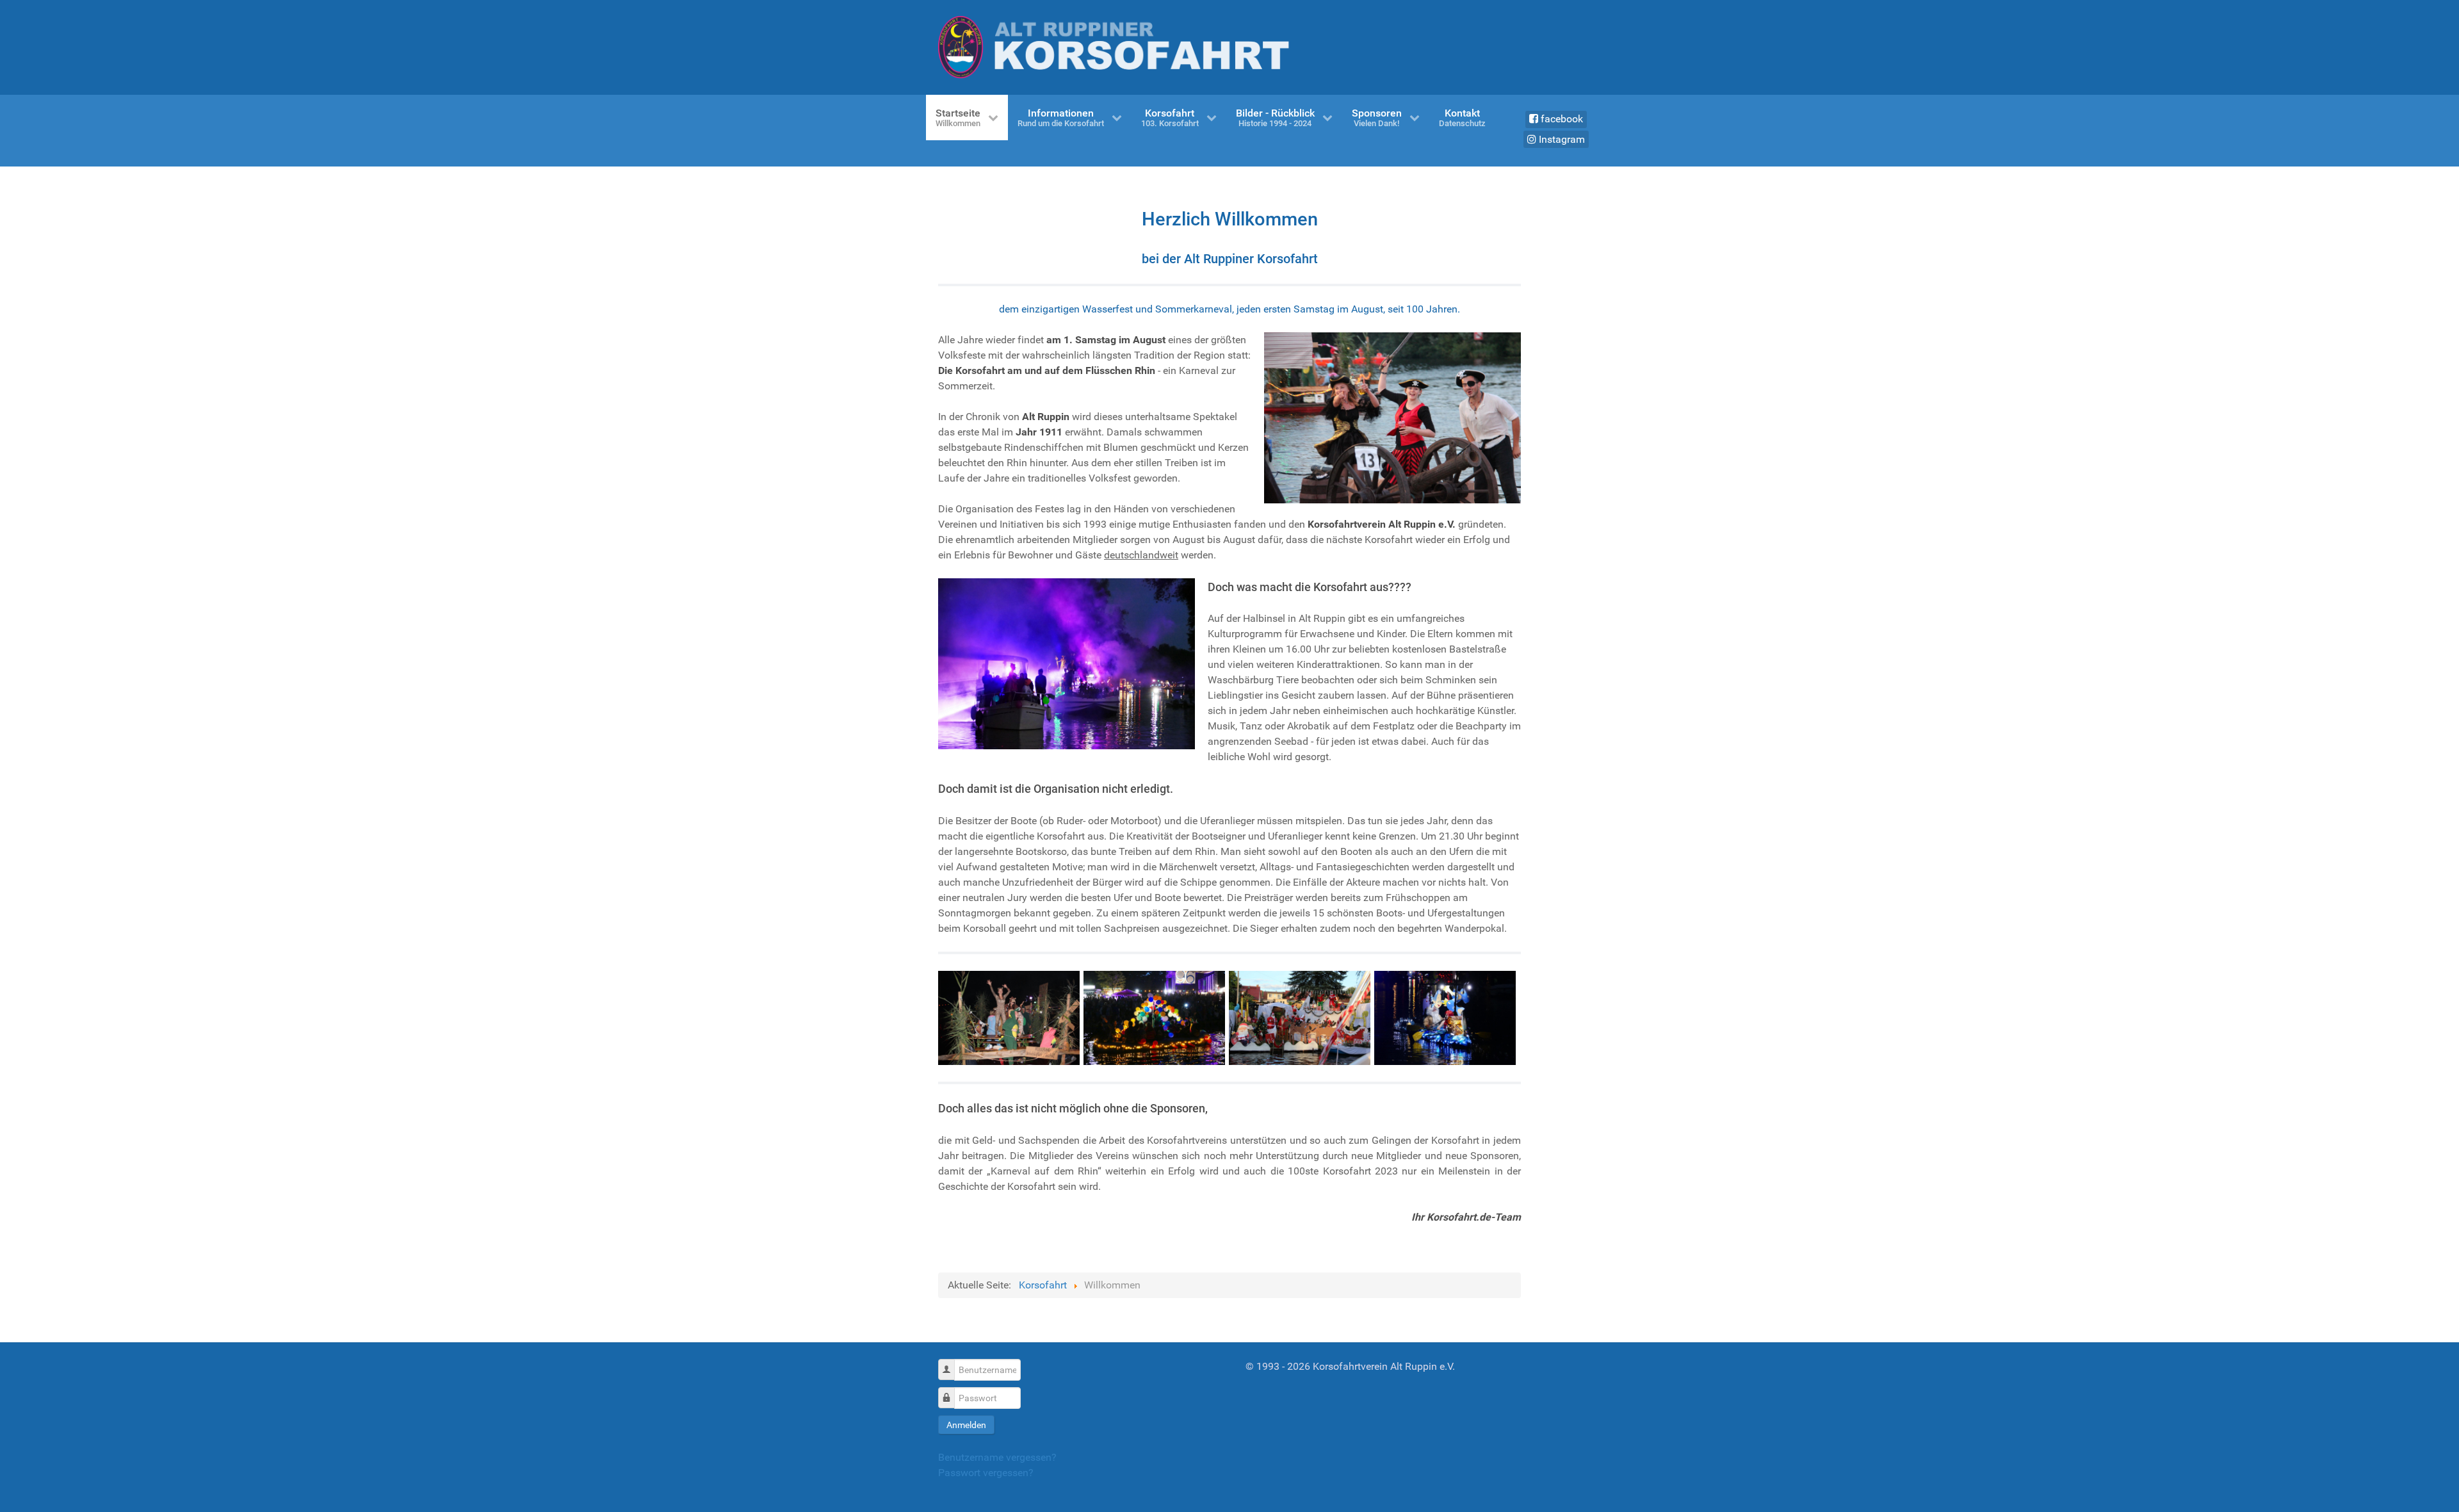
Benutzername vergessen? (997, 1457)
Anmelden (966, 1425)
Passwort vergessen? (986, 1473)
